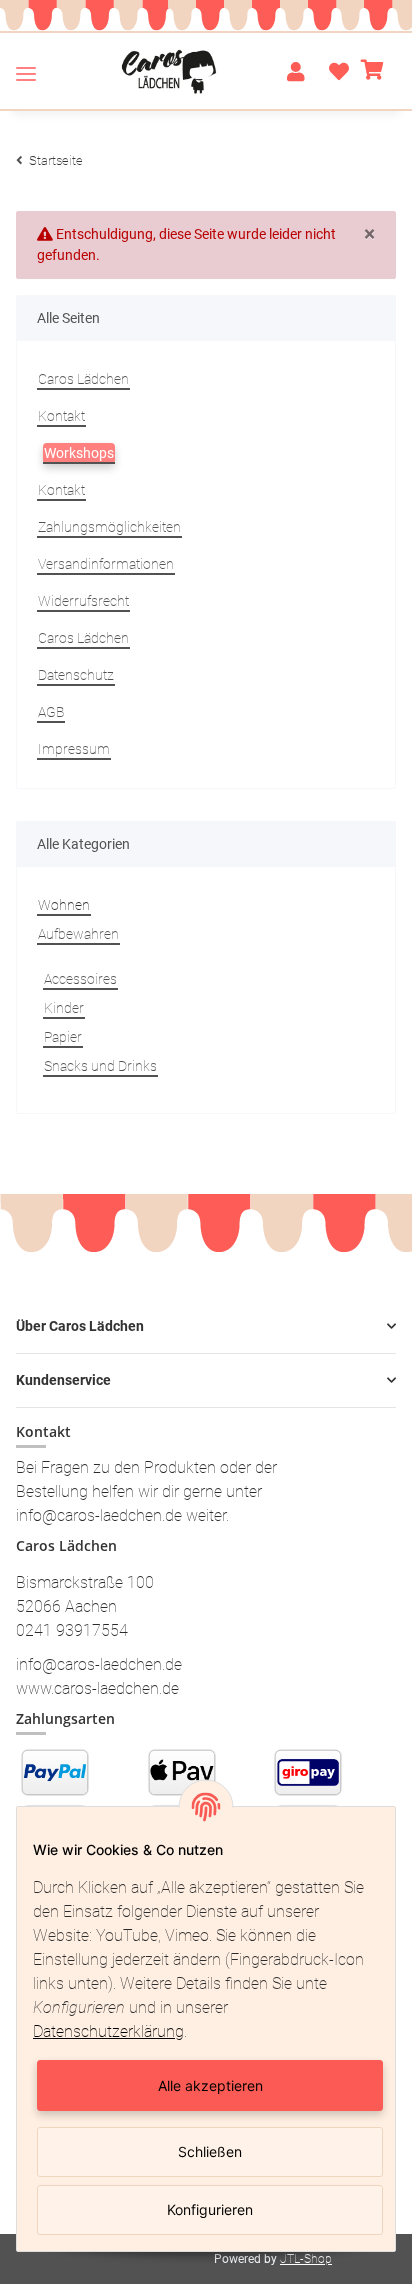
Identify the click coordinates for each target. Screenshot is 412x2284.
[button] (296, 72)
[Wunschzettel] (333, 72)
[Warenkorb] (372, 72)
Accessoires (80, 979)
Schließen (210, 2151)
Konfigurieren (210, 2209)
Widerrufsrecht (83, 601)
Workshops (79, 453)
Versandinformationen (106, 564)
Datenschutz (76, 675)
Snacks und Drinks (100, 1066)
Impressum (74, 749)
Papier (63, 1037)
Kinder (64, 1008)
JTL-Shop (306, 2259)
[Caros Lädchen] (169, 72)
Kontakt (61, 416)
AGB (51, 712)
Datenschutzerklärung (108, 2031)
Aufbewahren (78, 934)
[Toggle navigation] (26, 73)
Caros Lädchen (83, 379)
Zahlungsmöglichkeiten (109, 527)
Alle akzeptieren (210, 2085)
